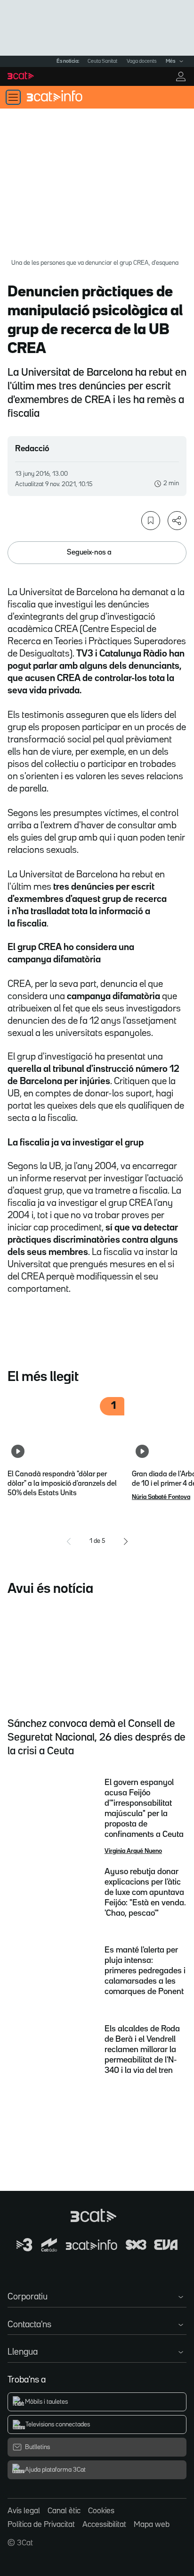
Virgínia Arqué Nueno (133, 1851)
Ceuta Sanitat (102, 61)
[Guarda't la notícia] (151, 521)
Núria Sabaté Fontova (161, 1497)
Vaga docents (141, 61)
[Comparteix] (177, 521)
